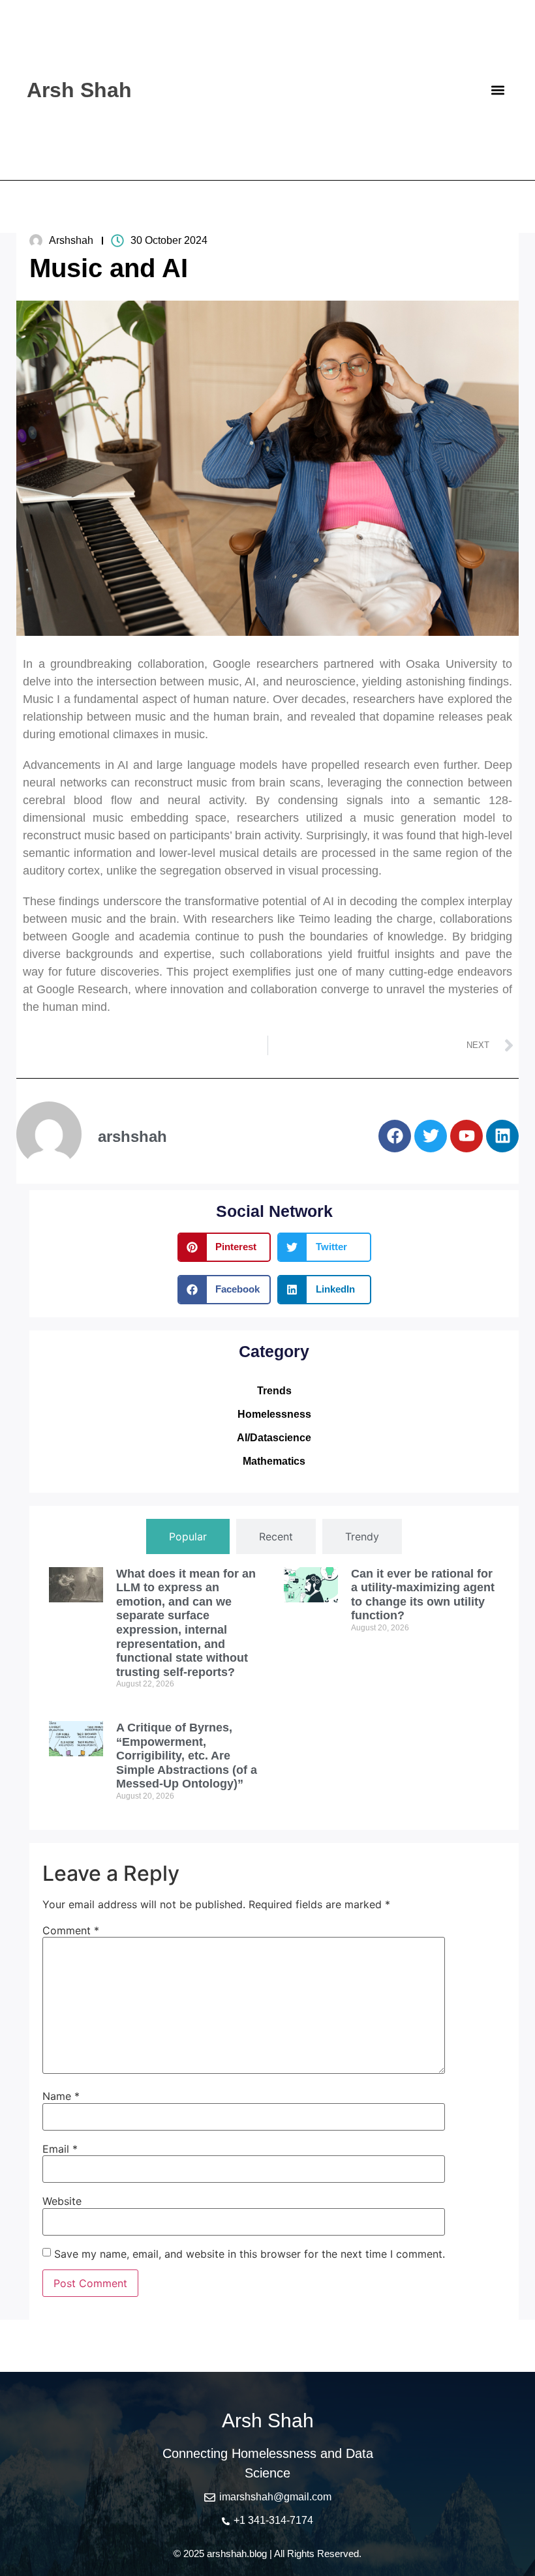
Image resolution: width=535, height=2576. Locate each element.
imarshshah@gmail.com (275, 2497)
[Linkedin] (502, 1136)
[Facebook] (395, 1136)
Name (61, 2096)
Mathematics (274, 1461)
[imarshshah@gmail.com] (210, 2497)
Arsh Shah (79, 90)
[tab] (188, 1536)
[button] (497, 90)
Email (60, 2149)
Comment (71, 1930)
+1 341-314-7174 (273, 2520)
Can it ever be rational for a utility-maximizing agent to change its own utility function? (423, 1595)
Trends (274, 1391)
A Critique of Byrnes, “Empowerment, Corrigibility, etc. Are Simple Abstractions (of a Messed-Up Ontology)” (187, 1756)
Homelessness (274, 1414)
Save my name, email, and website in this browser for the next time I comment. (250, 2254)
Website (62, 2201)
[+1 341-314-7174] (226, 2521)
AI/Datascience (274, 1438)
